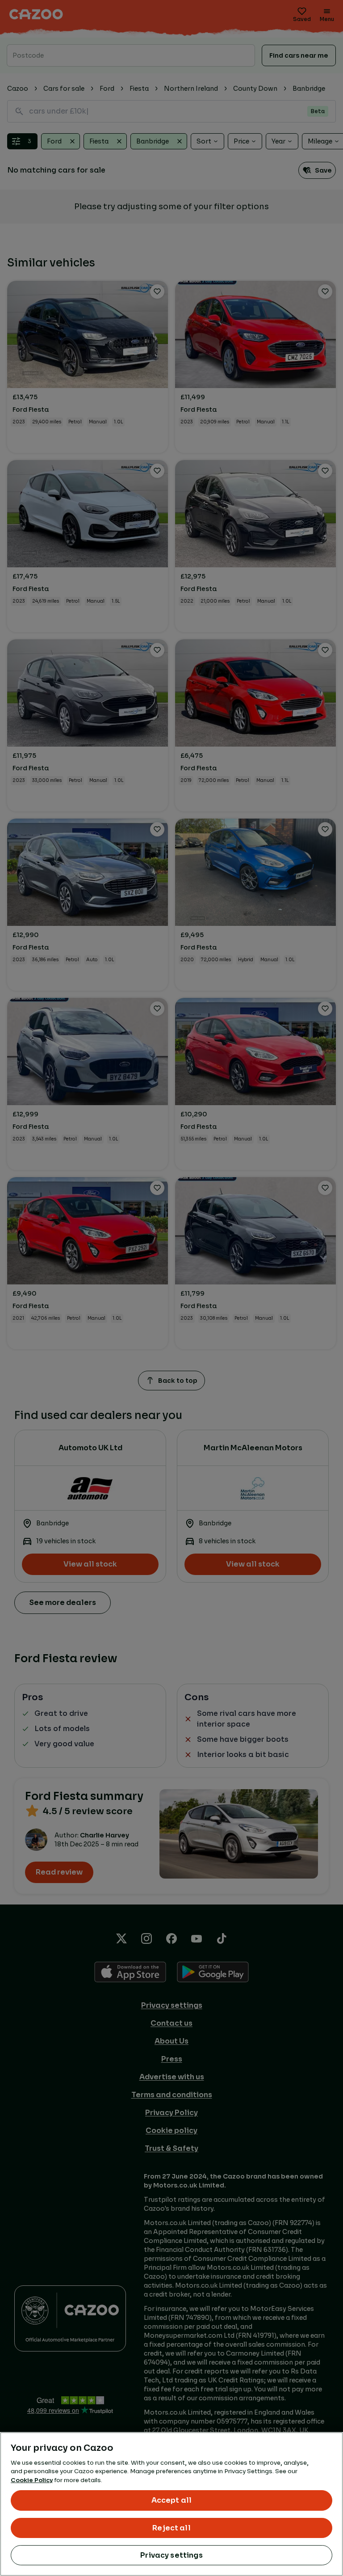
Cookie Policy (32, 2480)
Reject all (171, 2528)
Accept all (172, 2500)
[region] (171, 2504)
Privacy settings (171, 2555)
